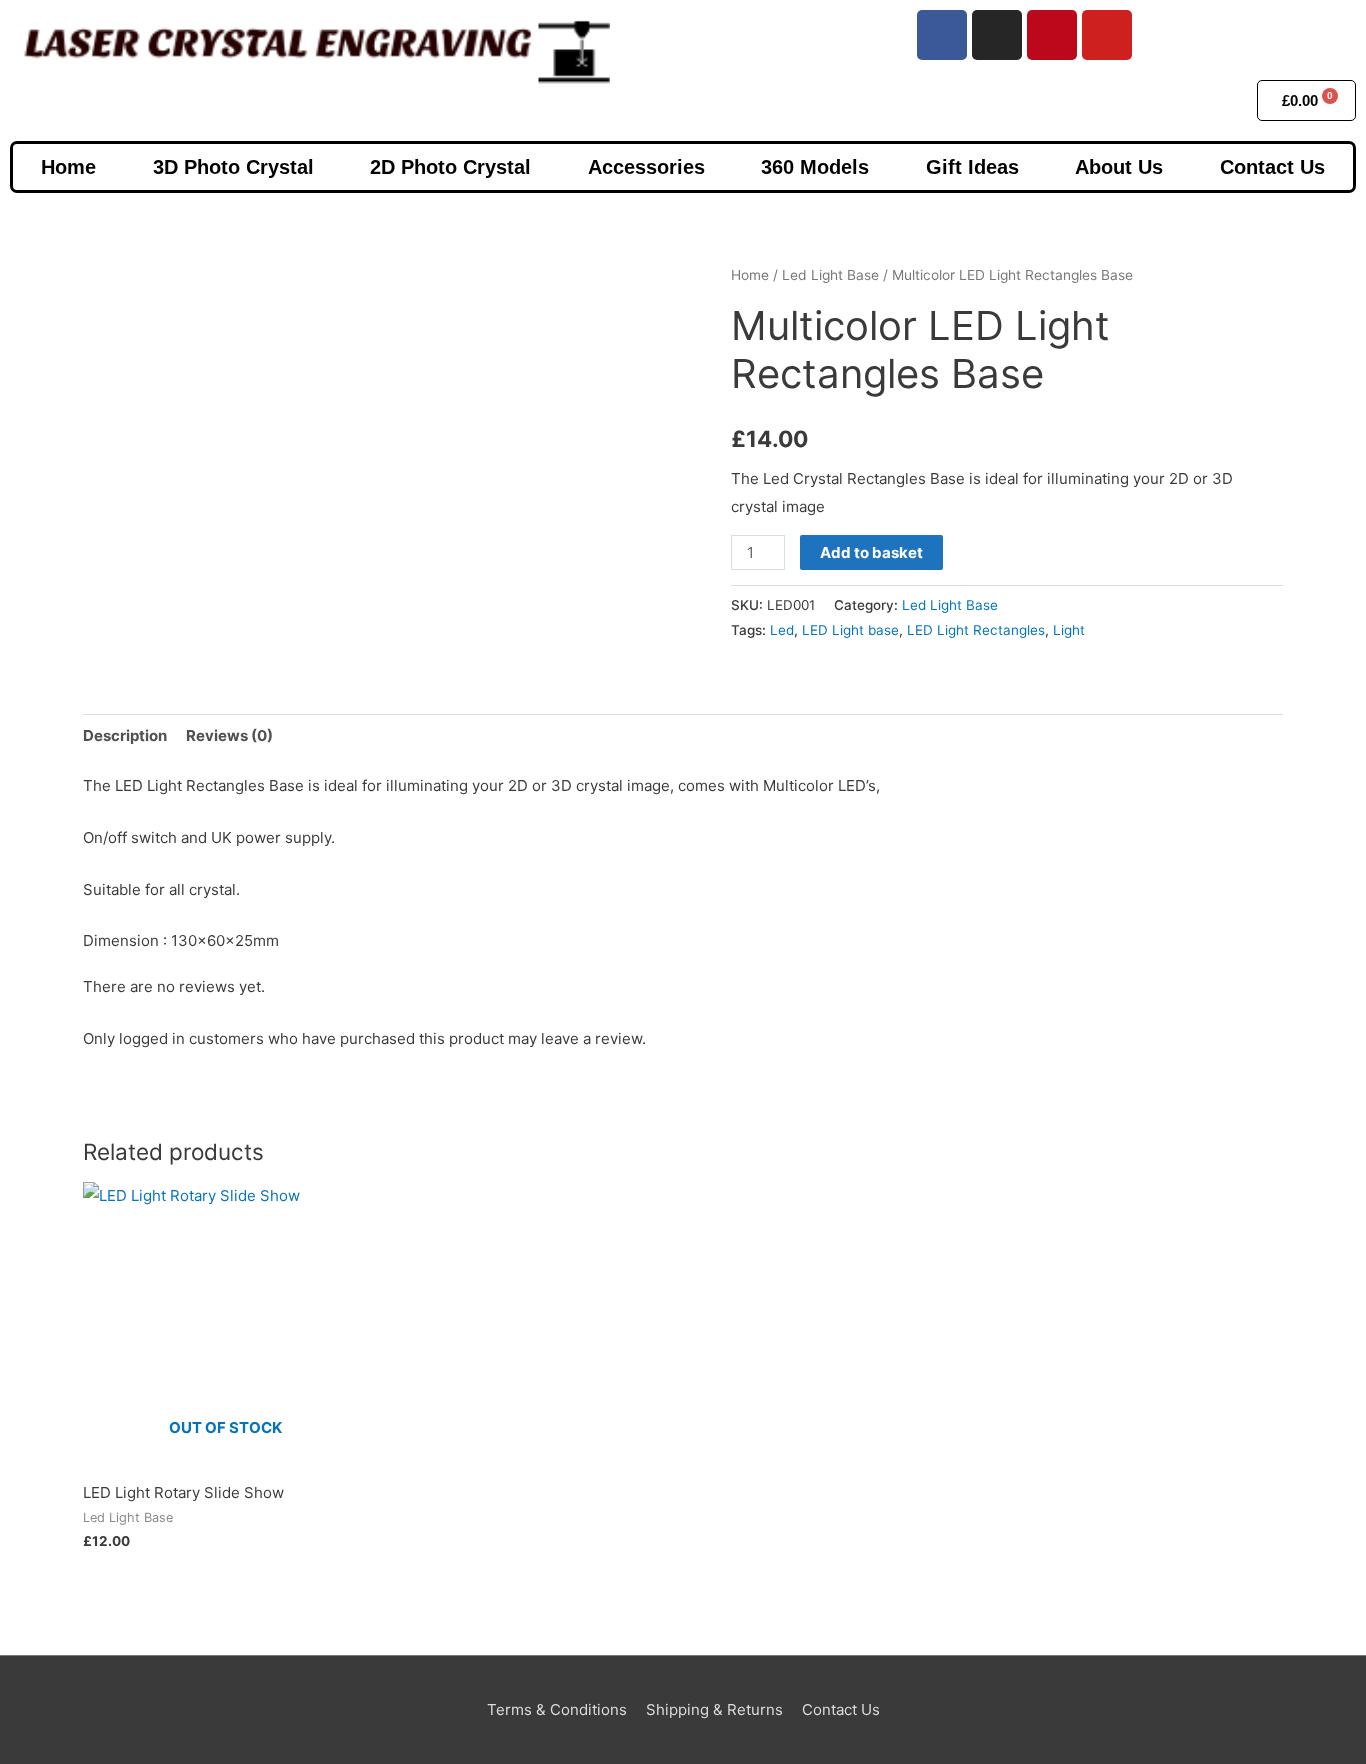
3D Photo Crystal (233, 167)
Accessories (646, 167)
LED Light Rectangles (976, 630)
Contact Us (1272, 167)
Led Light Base (830, 275)
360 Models (815, 167)
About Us (1119, 167)
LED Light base (850, 630)
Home (68, 167)
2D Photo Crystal (450, 167)
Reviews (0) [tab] (229, 735)
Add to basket (871, 552)
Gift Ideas (972, 167)
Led (782, 630)
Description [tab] (125, 735)
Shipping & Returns (714, 1709)
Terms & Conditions (557, 1709)
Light (1069, 630)
